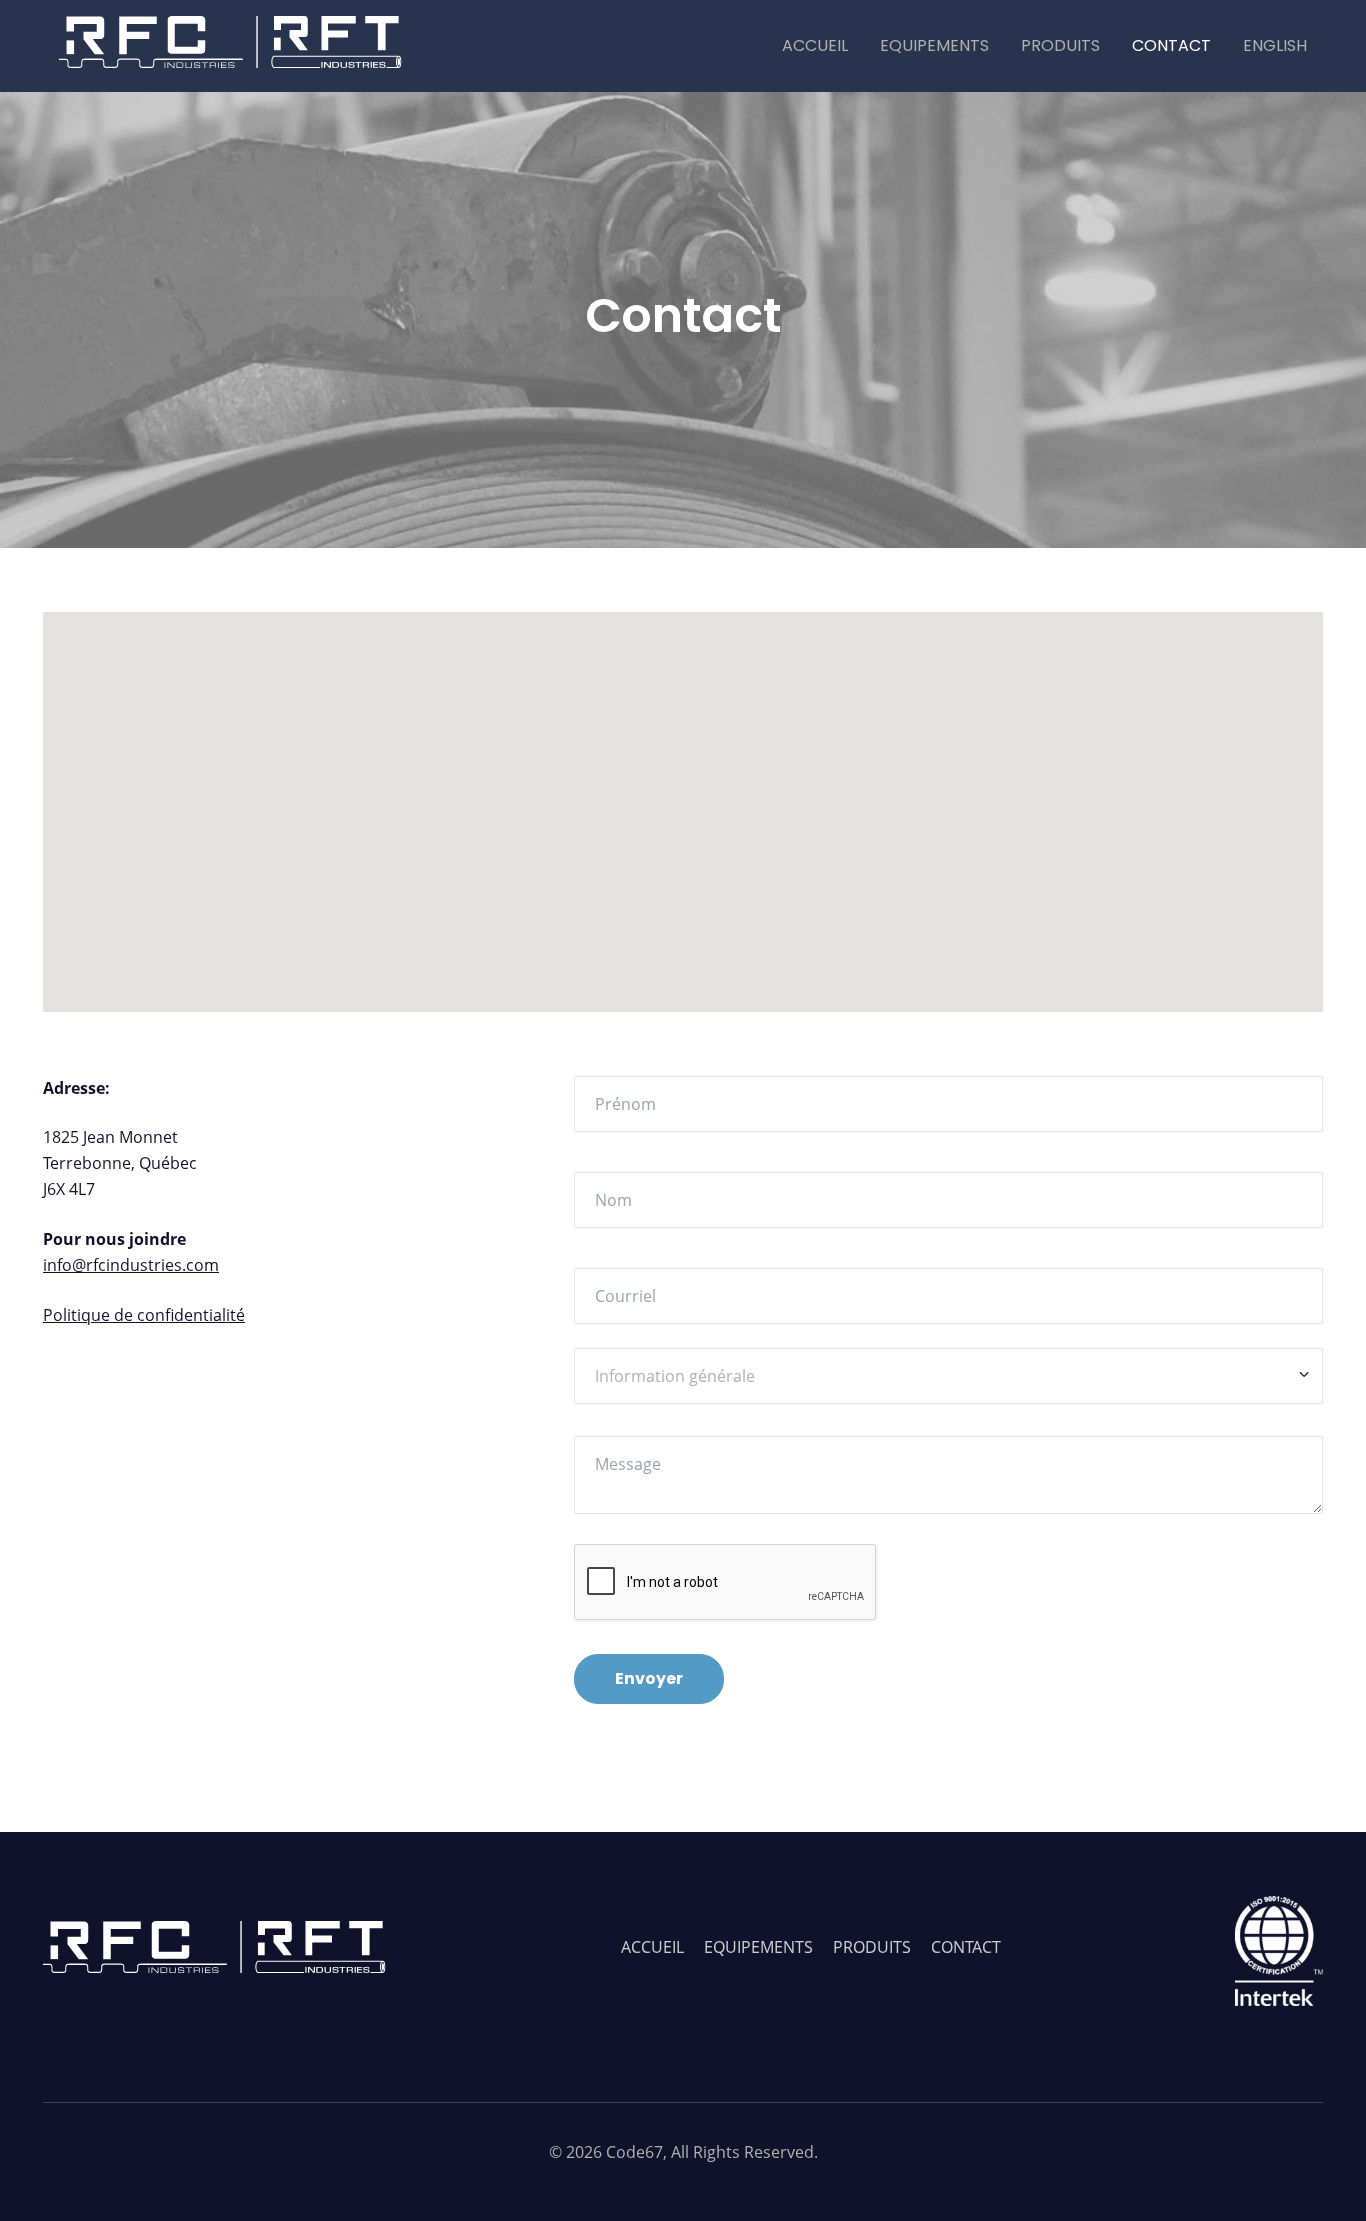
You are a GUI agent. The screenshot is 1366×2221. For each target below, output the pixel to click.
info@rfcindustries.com (131, 1265)
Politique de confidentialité (144, 1315)
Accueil (815, 45)
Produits (1060, 45)
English (1275, 45)
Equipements (934, 45)
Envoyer (649, 1678)
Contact (1171, 45)
